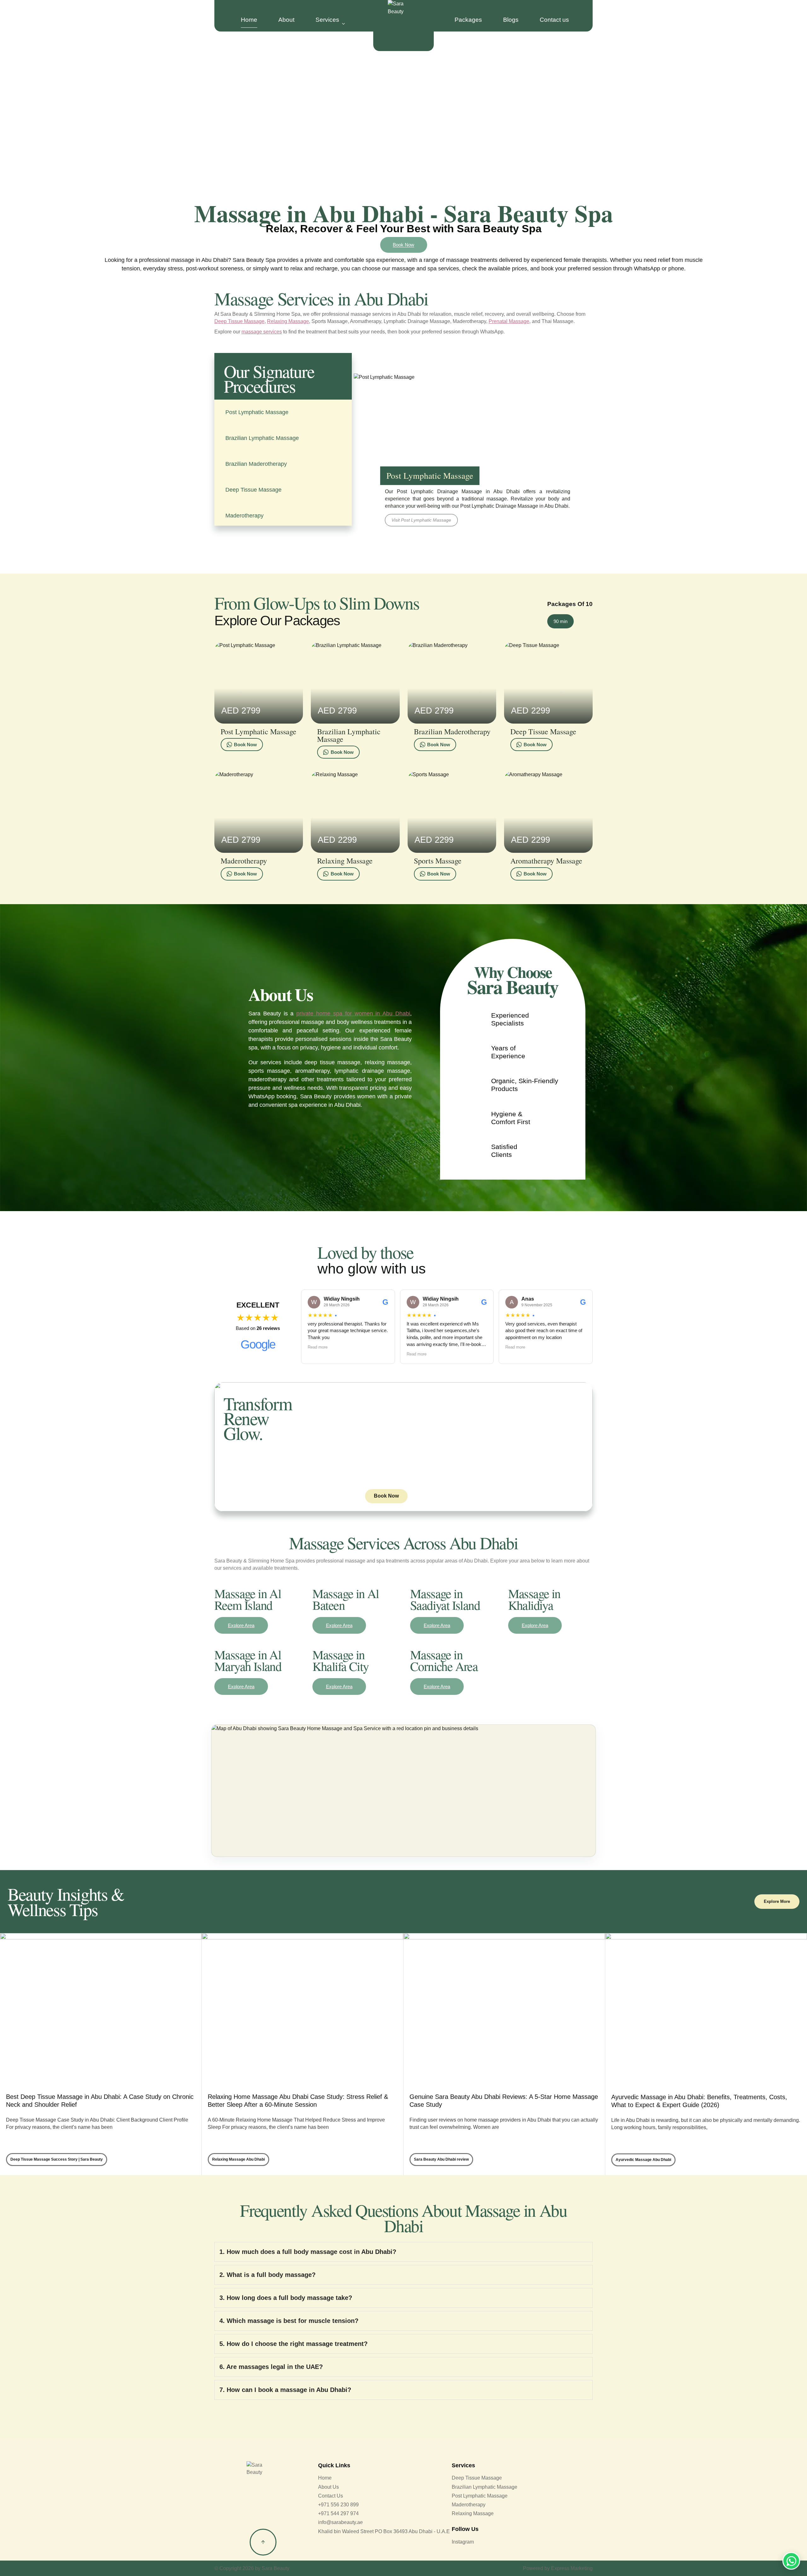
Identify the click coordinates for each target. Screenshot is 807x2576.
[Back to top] (263, 2542)
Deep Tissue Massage (239, 321)
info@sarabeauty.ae (340, 2522)
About (286, 20)
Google (258, 1344)
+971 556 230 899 (338, 2505)
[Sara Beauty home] (403, 26)
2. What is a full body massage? (267, 2275)
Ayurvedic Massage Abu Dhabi (643, 2160)
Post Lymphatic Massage (257, 412)
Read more (318, 1347)
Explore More (777, 1901)
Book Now (403, 245)
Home (249, 20)
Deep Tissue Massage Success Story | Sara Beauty (57, 2159)
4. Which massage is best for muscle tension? (289, 2321)
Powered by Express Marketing (558, 2568)
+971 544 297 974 (338, 2513)
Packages (468, 20)
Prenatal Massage (509, 321)
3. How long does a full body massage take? (286, 2298)
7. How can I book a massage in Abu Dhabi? (285, 2390)
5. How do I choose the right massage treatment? (293, 2344)
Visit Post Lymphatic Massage (421, 520)
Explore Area (241, 1625)
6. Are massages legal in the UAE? (271, 2367)
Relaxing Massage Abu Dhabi (238, 2159)
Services (327, 20)
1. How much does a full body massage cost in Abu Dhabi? (308, 2252)
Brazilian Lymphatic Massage (262, 438)
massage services (262, 332)
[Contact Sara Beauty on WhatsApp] (791, 2561)
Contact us (554, 20)
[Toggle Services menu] (343, 24)
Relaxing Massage (288, 321)
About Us (328, 2487)
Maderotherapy (244, 516)
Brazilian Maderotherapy (256, 464)
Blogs (511, 20)
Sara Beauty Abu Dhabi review (441, 2159)
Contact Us (331, 2496)
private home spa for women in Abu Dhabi (353, 1014)
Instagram (463, 2542)
